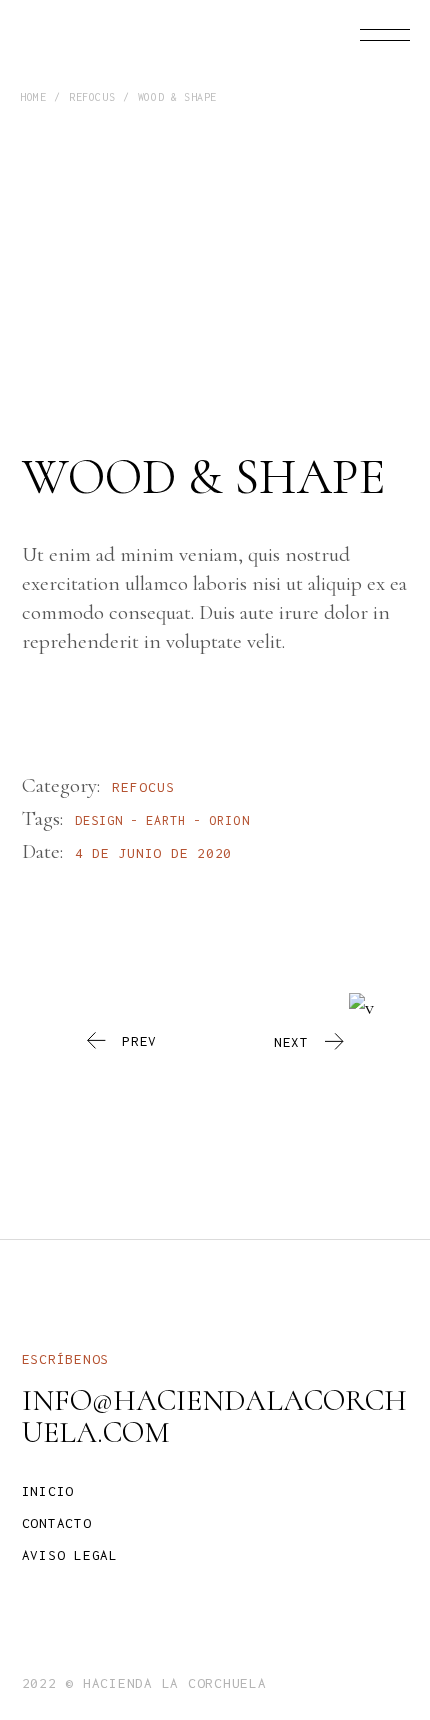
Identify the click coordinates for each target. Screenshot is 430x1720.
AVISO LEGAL (70, 1555)
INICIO (48, 1491)
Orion (229, 820)
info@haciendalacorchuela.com (214, 1416)
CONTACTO (57, 1523)
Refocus (143, 787)
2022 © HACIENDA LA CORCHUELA (144, 1683)
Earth (166, 820)
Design (99, 820)
